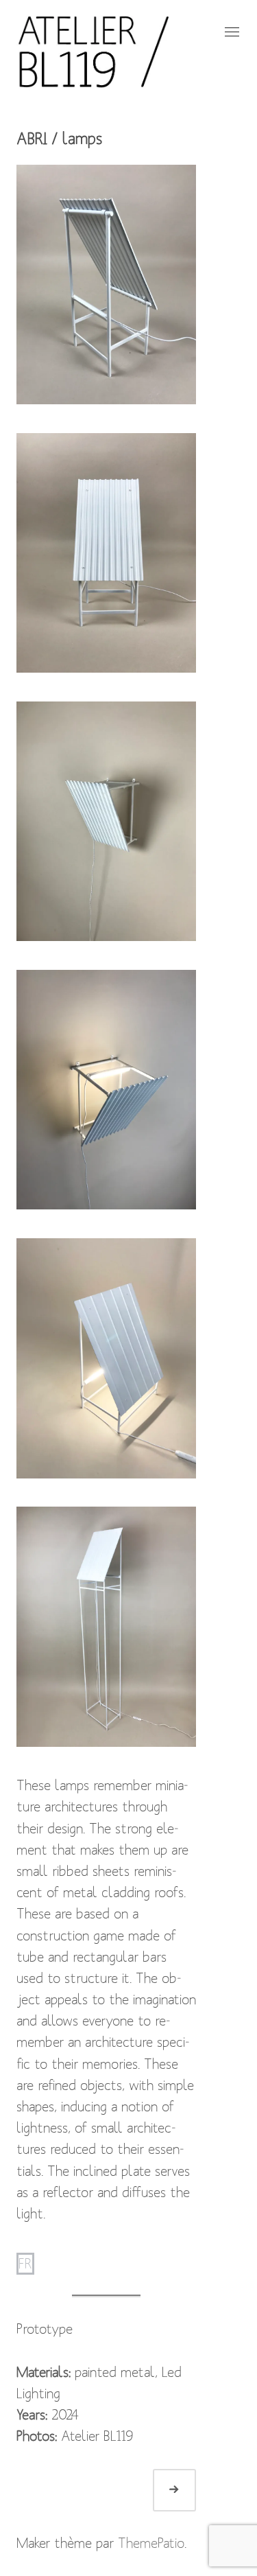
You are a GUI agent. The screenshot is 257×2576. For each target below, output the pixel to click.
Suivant (190, 2490)
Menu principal (230, 32)
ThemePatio (151, 2543)
